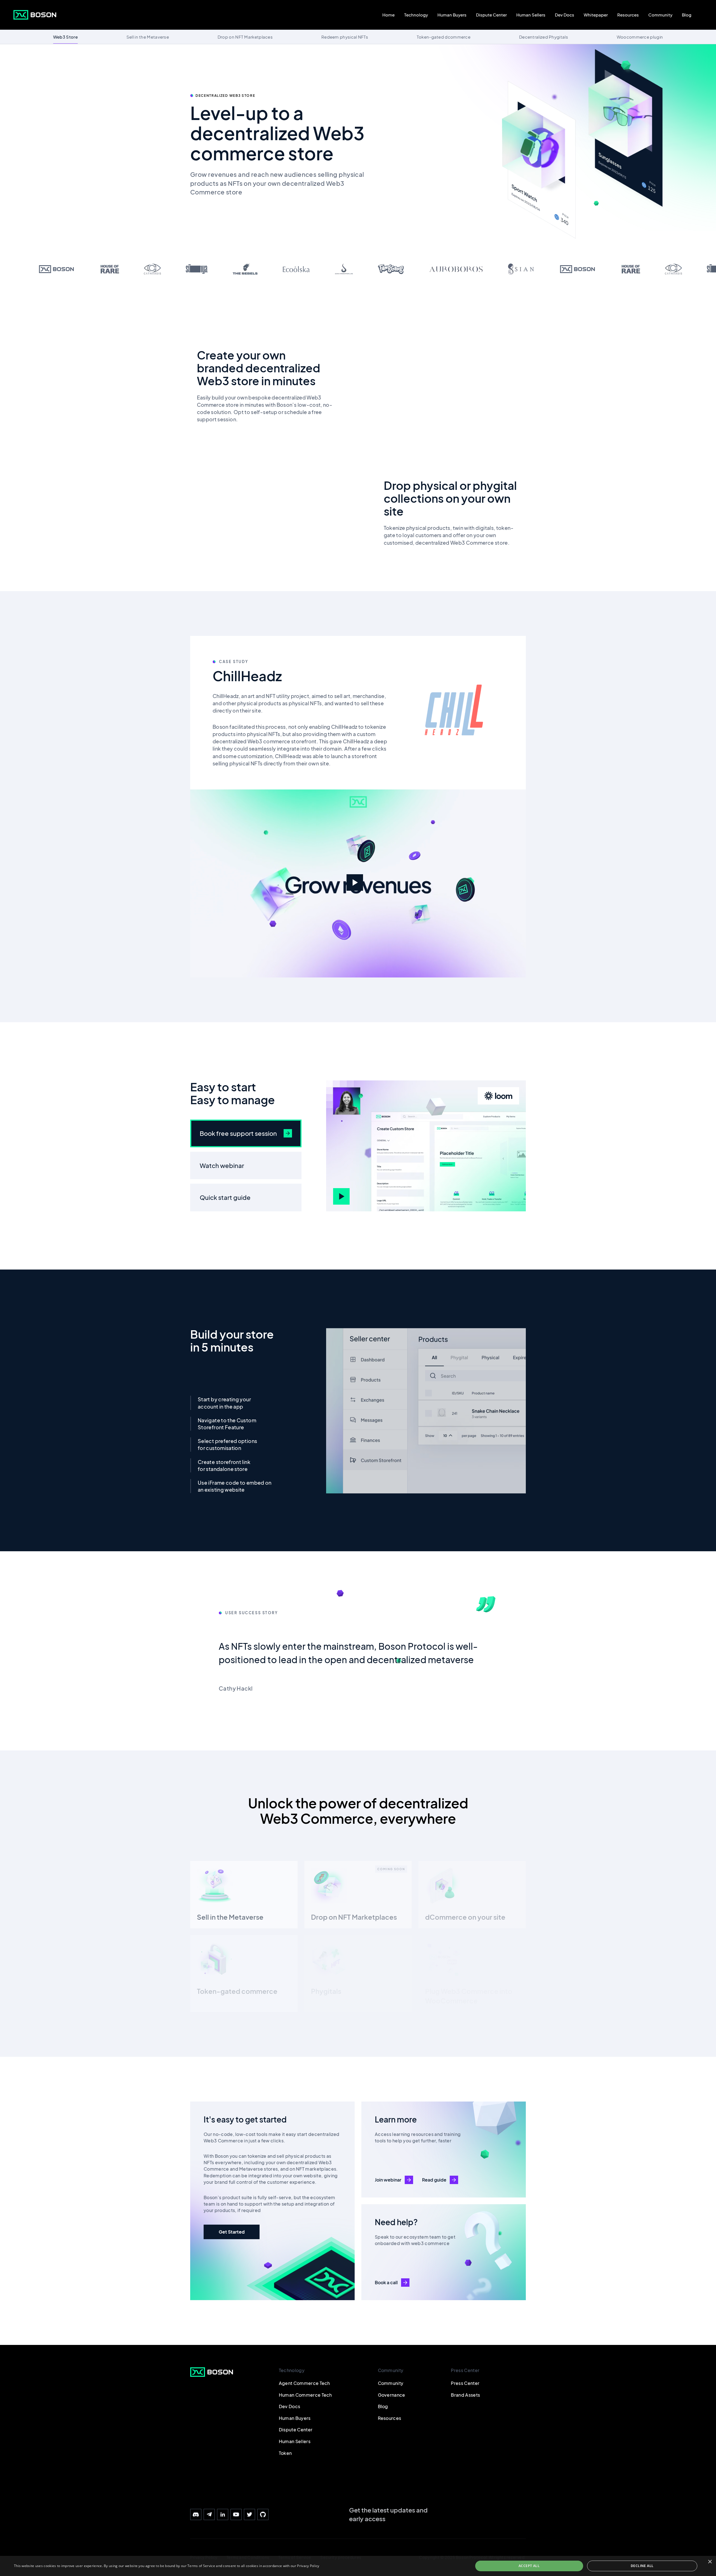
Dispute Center (491, 15)
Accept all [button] (529, 2566)
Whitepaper (596, 15)
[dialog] (358, 2566)
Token (285, 2453)
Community (660, 15)
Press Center (465, 2383)
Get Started (232, 2232)
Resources (628, 15)
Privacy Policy (308, 2566)
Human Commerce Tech (305, 2395)
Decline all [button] (642, 2566)
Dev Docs (565, 15)
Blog (687, 15)
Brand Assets (465, 2395)
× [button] (710, 2562)
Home (388, 15)
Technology (416, 15)
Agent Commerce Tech (304, 2383)
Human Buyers (452, 15)
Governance (392, 2395)
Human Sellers (531, 15)
